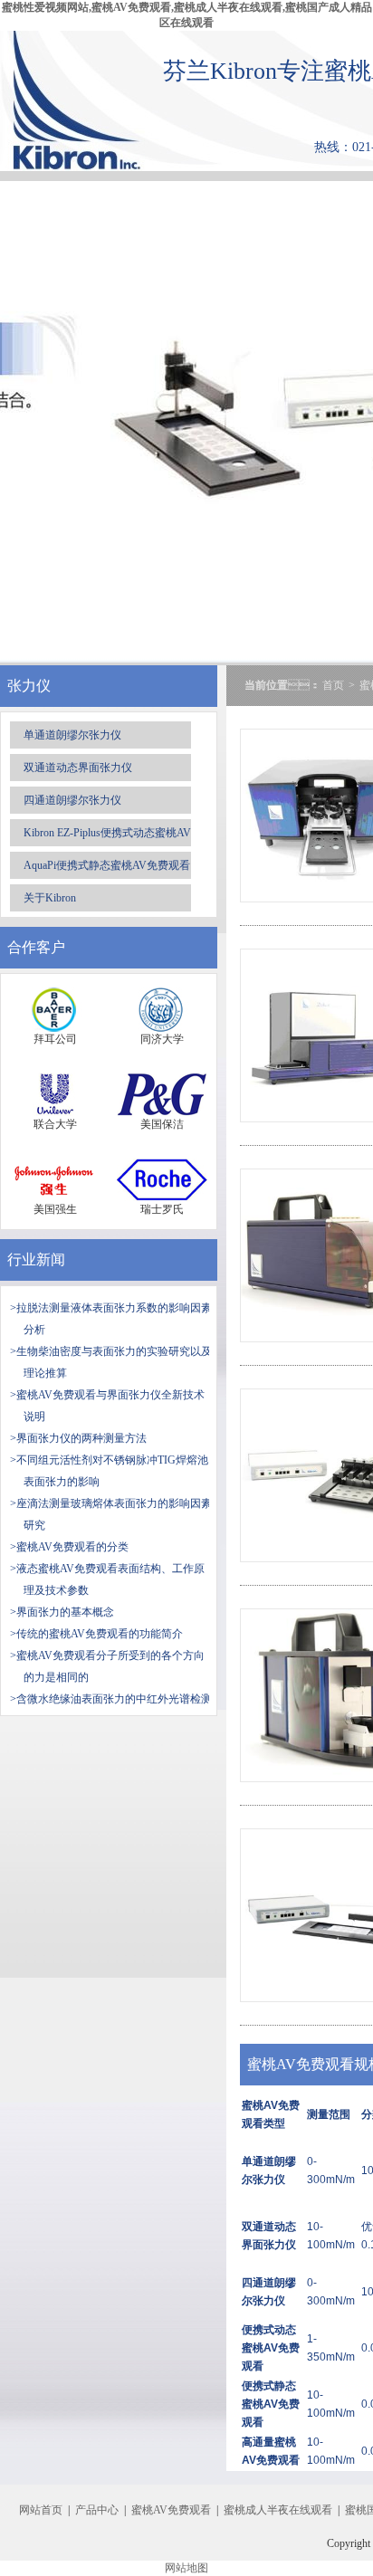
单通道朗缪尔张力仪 (72, 735)
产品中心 (97, 2510)
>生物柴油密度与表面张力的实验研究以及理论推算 (111, 1362)
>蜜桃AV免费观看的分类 (69, 1547)
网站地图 (186, 2568)
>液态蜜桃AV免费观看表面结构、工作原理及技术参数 (107, 1579)
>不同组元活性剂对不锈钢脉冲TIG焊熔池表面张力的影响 (109, 1471)
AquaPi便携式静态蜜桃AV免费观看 (107, 865)
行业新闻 (36, 1259)
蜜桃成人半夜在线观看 (278, 2510)
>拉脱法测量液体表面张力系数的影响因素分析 (111, 1319)
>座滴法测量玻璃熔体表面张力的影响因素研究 (111, 1514)
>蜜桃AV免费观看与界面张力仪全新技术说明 (107, 1406)
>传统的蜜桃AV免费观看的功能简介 (96, 1634)
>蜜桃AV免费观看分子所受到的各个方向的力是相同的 (107, 1666)
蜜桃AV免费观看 (171, 2510)
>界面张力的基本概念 (62, 1612)
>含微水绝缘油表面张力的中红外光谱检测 (111, 1699)
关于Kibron (50, 898)
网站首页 (41, 2510)
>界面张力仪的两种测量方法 (78, 1438)
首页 (333, 685)
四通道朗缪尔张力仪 (72, 800)
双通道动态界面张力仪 (78, 768)
